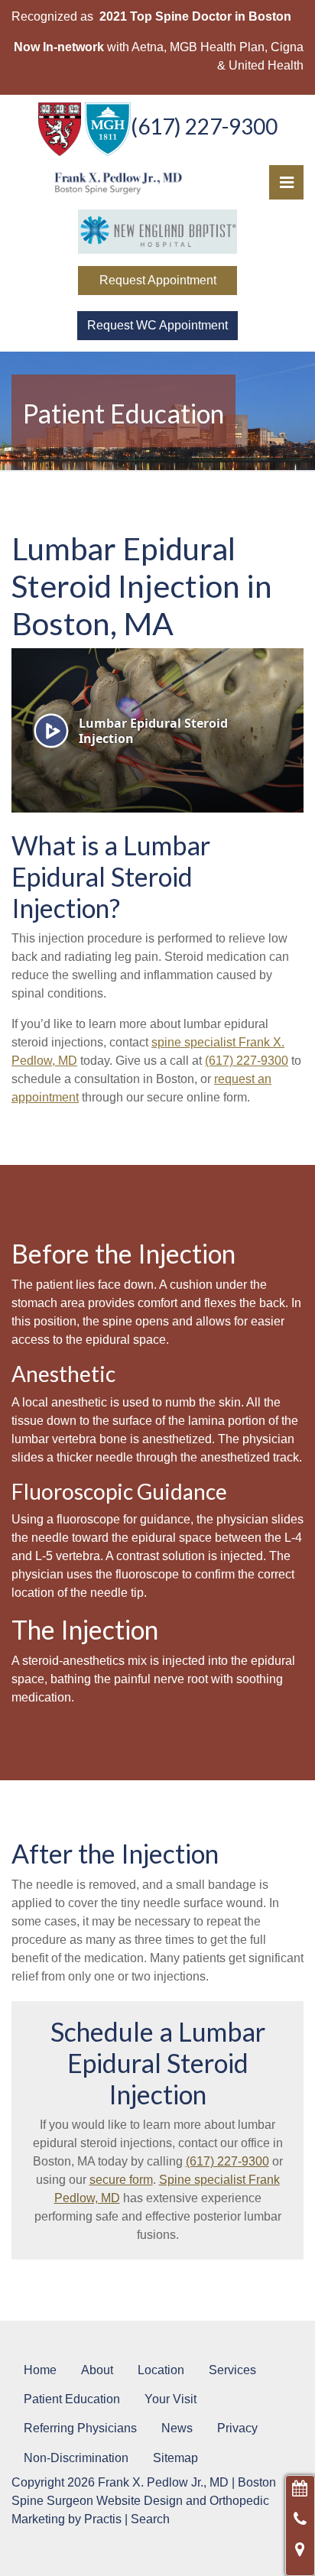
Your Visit (170, 2399)
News (177, 2428)
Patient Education (72, 2399)
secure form (121, 2180)
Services (232, 2370)
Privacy (237, 2428)
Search (150, 2519)
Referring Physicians (80, 2428)
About (97, 2370)
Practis (103, 2519)
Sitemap (175, 2458)
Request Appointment (158, 280)
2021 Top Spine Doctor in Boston (195, 16)
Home (40, 2370)
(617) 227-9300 (204, 126)
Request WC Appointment (157, 325)
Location (161, 2370)
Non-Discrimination (76, 2458)
